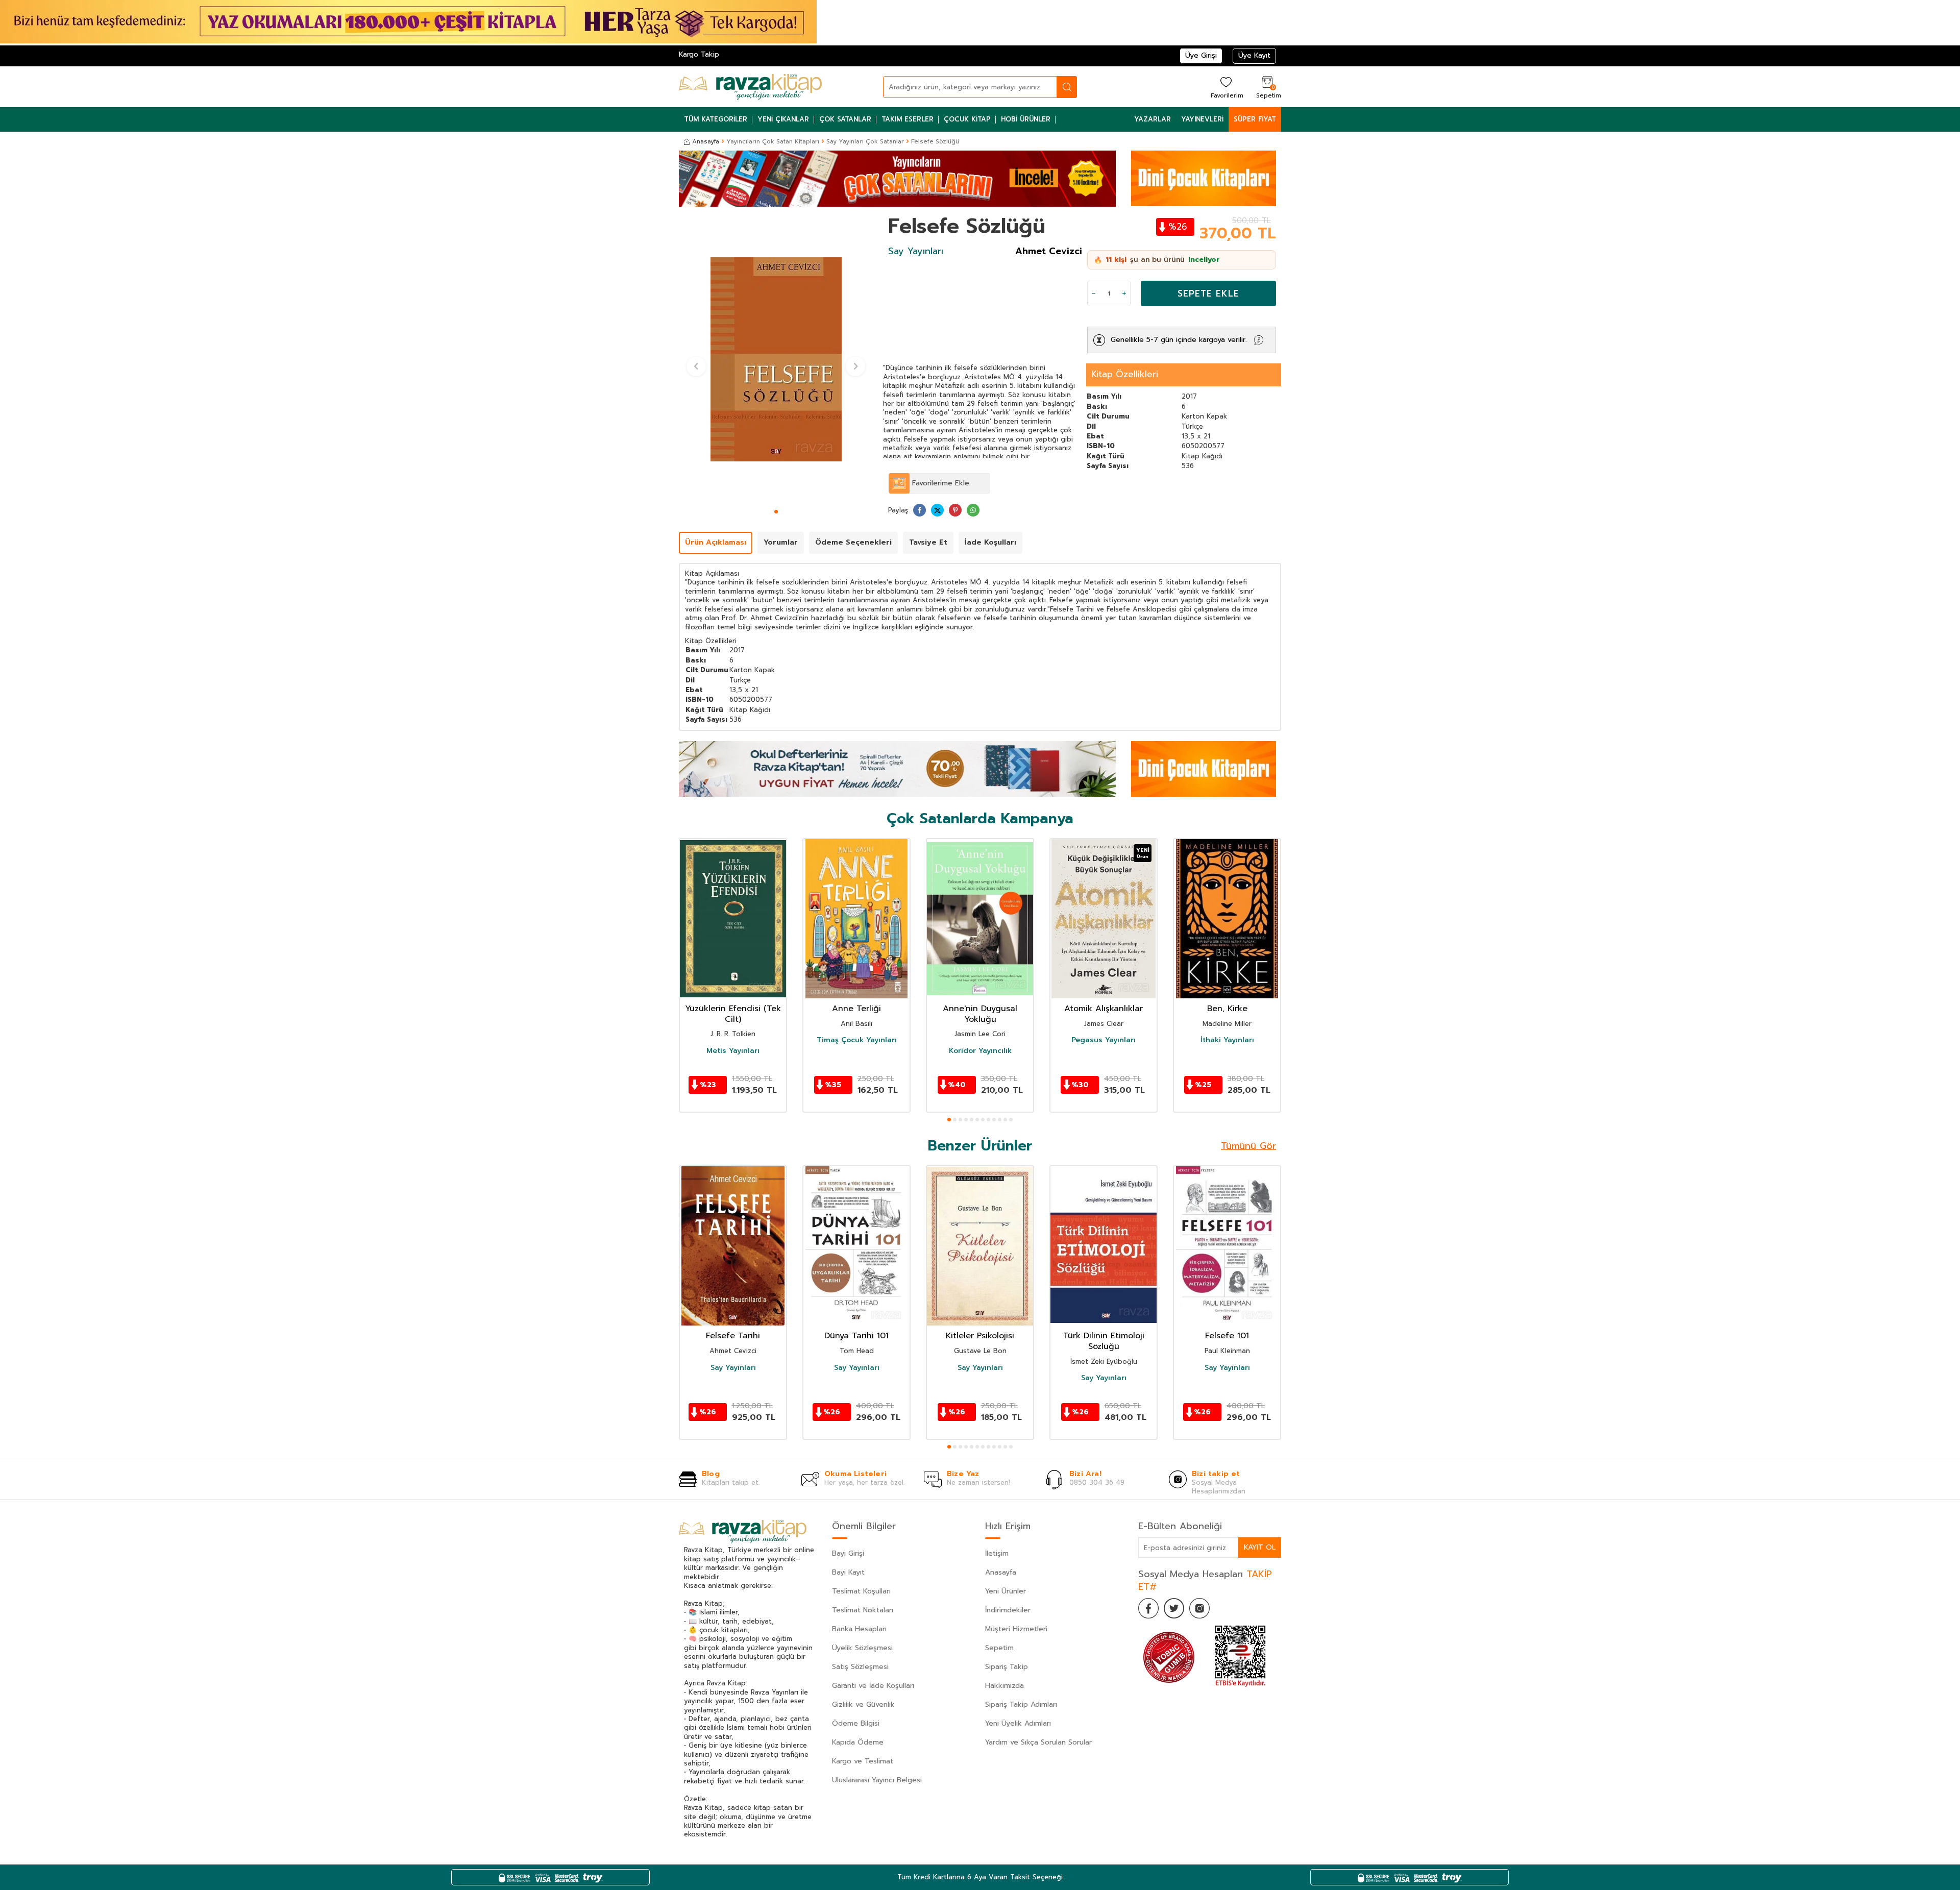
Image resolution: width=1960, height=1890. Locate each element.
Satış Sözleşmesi (860, 1667)
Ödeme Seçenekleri (853, 542)
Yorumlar (781, 542)
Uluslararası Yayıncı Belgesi (877, 1780)
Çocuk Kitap (967, 119)
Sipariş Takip (1007, 1667)
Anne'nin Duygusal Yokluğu (980, 1014)
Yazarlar (1153, 119)
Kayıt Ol (1260, 1547)
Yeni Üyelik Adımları (1018, 1723)
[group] (776, 359)
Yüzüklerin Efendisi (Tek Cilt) (733, 1014)
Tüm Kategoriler (716, 119)
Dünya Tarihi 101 (856, 1336)
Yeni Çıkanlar (783, 119)
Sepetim (999, 1648)
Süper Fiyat (1255, 119)
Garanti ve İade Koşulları (873, 1686)
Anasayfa (706, 141)
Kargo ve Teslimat (863, 1761)
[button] (776, 512)
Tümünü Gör (1248, 1146)
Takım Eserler (908, 119)
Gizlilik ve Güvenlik (863, 1704)
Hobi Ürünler (1026, 119)
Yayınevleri (1202, 119)
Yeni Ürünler (1006, 1591)
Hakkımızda (1004, 1686)
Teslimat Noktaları (863, 1610)
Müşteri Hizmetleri (1016, 1629)
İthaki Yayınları (1227, 1040)
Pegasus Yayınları (1104, 1040)
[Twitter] (1174, 1608)
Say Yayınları (916, 251)
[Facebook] (1148, 1608)
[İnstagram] (1199, 1608)
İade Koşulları (990, 542)
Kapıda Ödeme (858, 1742)
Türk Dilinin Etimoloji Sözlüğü (1104, 1341)
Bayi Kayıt (848, 1572)
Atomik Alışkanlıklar (1104, 1009)
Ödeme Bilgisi (856, 1723)
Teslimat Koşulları (861, 1591)
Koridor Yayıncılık (980, 1051)
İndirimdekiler (1008, 1610)
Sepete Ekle (1208, 293)
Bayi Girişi (848, 1553)
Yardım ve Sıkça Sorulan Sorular (1038, 1742)
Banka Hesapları (859, 1629)
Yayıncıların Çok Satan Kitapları (773, 141)
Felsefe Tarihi (733, 1336)
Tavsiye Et (928, 542)
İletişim (997, 1553)
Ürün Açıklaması (716, 542)
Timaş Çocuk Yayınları (857, 1040)
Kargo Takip (699, 54)
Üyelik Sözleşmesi (862, 1648)
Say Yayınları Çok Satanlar (865, 141)
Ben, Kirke (1227, 1009)
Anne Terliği (856, 1009)
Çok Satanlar (845, 119)
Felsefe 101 (1227, 1336)
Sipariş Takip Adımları (1021, 1704)
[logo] (750, 87)
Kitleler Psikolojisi (980, 1336)
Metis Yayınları (733, 1051)
